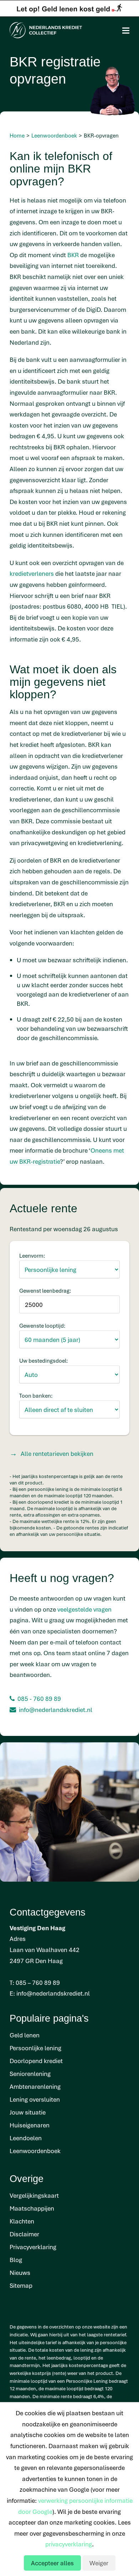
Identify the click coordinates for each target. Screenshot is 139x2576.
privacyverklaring (69, 2544)
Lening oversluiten (35, 2099)
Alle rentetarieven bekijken (57, 1454)
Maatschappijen (32, 2208)
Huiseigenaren (30, 2125)
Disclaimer (24, 2234)
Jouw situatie (28, 2112)
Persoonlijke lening (35, 2048)
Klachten (22, 2221)
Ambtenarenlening (35, 2086)
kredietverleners (32, 573)
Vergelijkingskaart (34, 2195)
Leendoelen (26, 2138)
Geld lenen (25, 2035)
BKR (73, 255)
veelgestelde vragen (84, 1609)
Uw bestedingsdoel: (44, 1361)
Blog (16, 2260)
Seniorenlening (30, 2074)
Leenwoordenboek (35, 2151)
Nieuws (20, 2273)
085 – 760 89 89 (38, 1983)
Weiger (99, 2563)
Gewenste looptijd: (42, 1326)
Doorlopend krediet (36, 2061)
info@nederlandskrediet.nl (56, 1710)
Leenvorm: (32, 1255)
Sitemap (21, 2285)
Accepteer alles (52, 2563)
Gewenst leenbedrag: (45, 1291)
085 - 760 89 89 (39, 1699)
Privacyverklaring (33, 2247)
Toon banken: (36, 1396)
